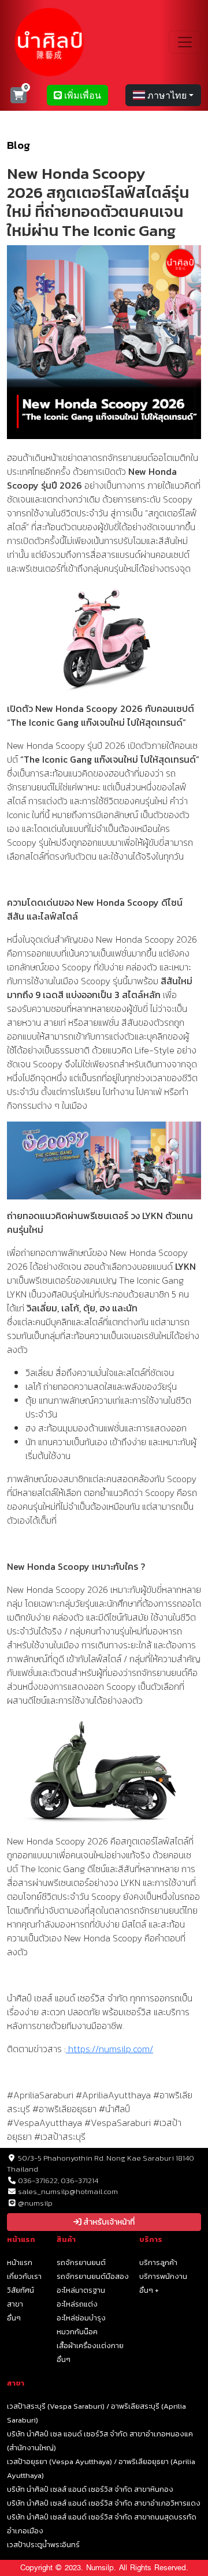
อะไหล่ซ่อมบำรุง (81, 2318)
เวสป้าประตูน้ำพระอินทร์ (43, 2545)
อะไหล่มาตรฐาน (81, 2290)
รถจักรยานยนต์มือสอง (93, 2276)
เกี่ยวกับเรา (24, 2276)
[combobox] (163, 95)
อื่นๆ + (149, 2290)
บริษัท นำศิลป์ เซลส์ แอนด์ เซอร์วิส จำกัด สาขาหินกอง (90, 2489)
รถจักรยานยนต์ (81, 2262)
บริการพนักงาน (163, 2276)
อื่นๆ (14, 2318)
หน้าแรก (20, 2262)
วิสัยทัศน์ (21, 2290)
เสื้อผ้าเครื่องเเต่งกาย (90, 2346)
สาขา (15, 2304)
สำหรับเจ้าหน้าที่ (108, 2222)
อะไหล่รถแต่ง (77, 2304)
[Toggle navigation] (185, 42)
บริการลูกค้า (158, 2262)
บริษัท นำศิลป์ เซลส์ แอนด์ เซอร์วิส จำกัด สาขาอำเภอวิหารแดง (104, 2503)
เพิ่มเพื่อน (81, 95)
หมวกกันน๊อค (77, 2332)
